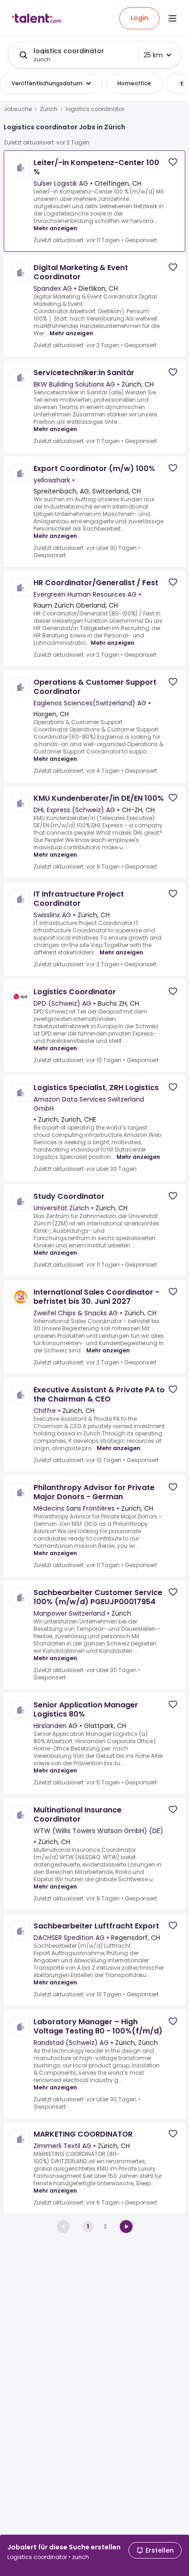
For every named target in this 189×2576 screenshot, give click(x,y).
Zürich (49, 109)
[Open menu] (172, 18)
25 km (153, 55)
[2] (126, 2227)
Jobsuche (18, 109)
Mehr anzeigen (55, 228)
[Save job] (173, 162)
